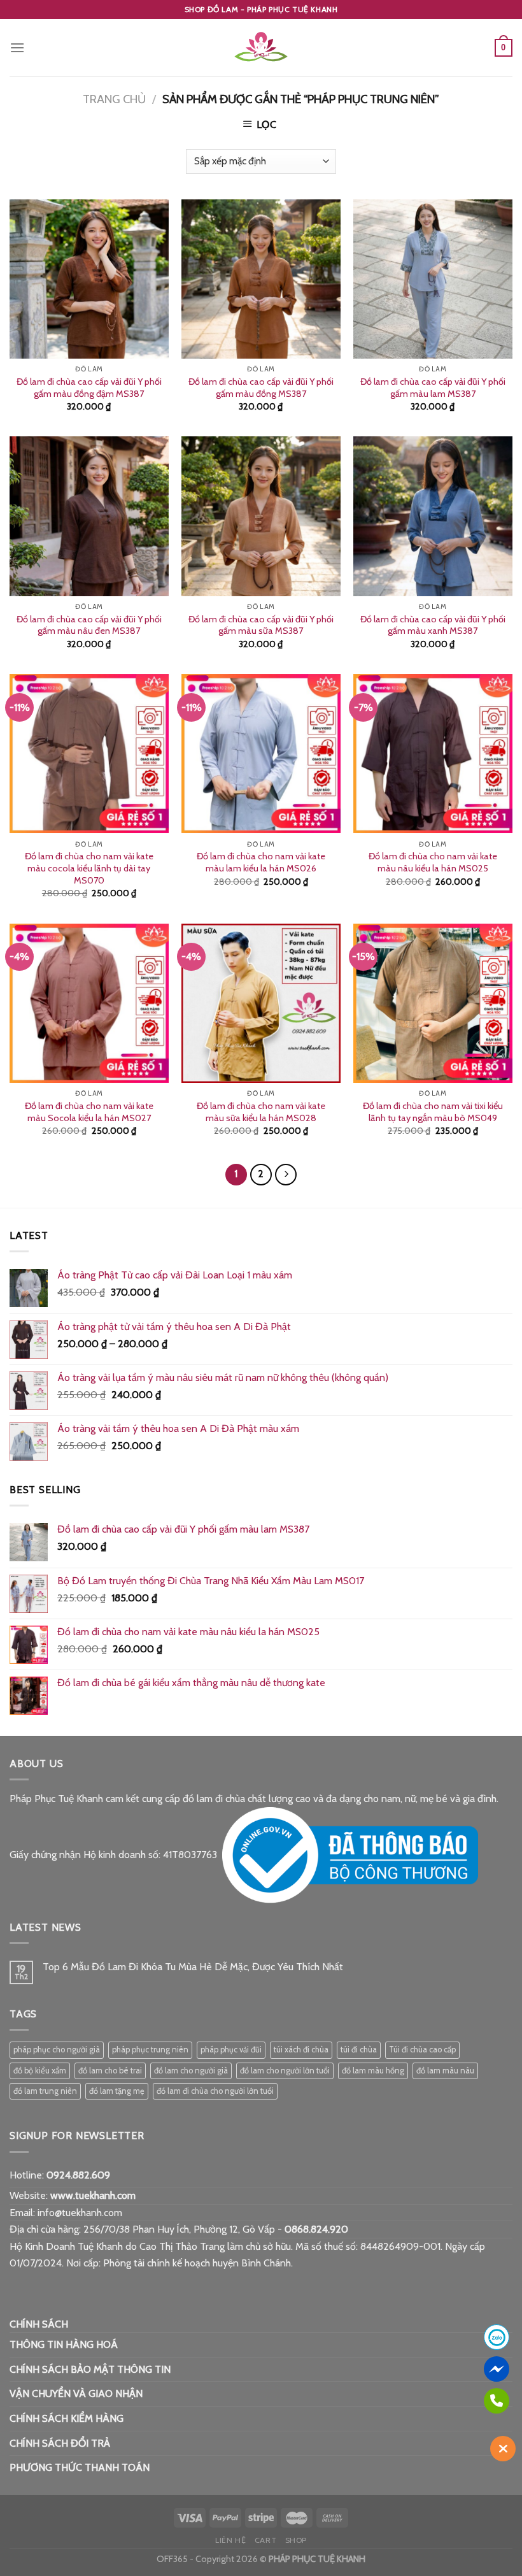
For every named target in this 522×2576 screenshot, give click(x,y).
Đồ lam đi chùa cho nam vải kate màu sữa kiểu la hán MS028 (261, 1112)
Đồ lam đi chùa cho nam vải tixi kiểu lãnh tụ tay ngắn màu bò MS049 (433, 1112)
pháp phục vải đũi (231, 2050)
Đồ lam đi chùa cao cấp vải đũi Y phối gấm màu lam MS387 (433, 388)
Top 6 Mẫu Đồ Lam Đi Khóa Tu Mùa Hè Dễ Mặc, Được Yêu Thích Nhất (193, 1967)
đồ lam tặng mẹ (117, 2091)
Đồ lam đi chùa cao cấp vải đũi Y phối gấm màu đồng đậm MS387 (89, 388)
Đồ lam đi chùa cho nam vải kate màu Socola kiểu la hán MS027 (89, 1112)
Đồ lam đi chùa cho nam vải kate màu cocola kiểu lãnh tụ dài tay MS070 (89, 868)
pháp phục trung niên (150, 2050)
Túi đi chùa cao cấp (422, 2050)
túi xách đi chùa (301, 2050)
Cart (265, 2540)
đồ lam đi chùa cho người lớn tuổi (215, 2091)
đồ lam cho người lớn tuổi (285, 2071)
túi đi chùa (359, 2050)
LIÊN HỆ (230, 2540)
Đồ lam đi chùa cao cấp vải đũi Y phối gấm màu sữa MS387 (261, 625)
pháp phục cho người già (57, 2050)
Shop (296, 2540)
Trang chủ (114, 99)
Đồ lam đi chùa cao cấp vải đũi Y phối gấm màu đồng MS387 (261, 388)
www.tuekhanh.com (93, 2195)
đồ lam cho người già (191, 2071)
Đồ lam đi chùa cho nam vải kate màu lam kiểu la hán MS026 (261, 862)
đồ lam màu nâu (445, 2071)
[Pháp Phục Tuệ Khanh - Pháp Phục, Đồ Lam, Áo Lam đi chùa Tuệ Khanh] (261, 48)
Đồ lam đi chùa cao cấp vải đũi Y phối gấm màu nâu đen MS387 (89, 625)
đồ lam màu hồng (373, 2071)
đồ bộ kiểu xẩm (40, 2071)
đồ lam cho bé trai (110, 2071)
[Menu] (17, 47)
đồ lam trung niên (45, 2091)
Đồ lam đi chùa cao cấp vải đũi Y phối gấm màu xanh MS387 (433, 625)
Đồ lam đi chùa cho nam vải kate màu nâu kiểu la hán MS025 (433, 862)
